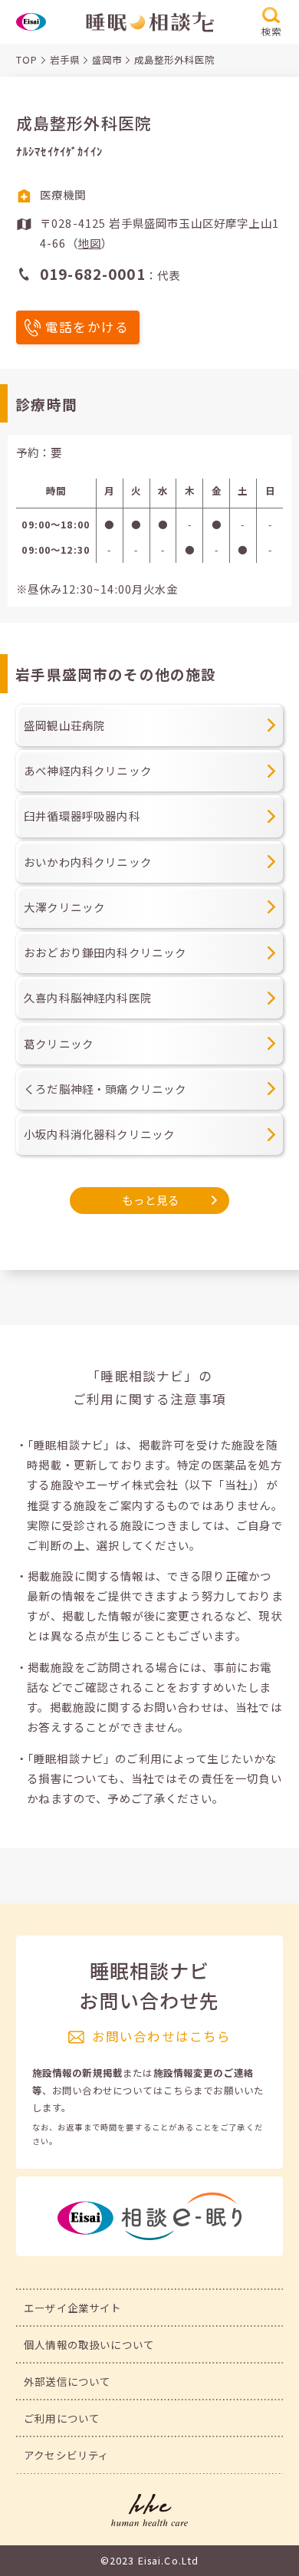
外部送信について (67, 2381)
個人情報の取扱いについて (89, 2344)
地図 (90, 243)
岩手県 (65, 60)
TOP (27, 60)
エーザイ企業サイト (72, 2308)
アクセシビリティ (66, 2455)
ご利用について (62, 2418)
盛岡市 (107, 60)
